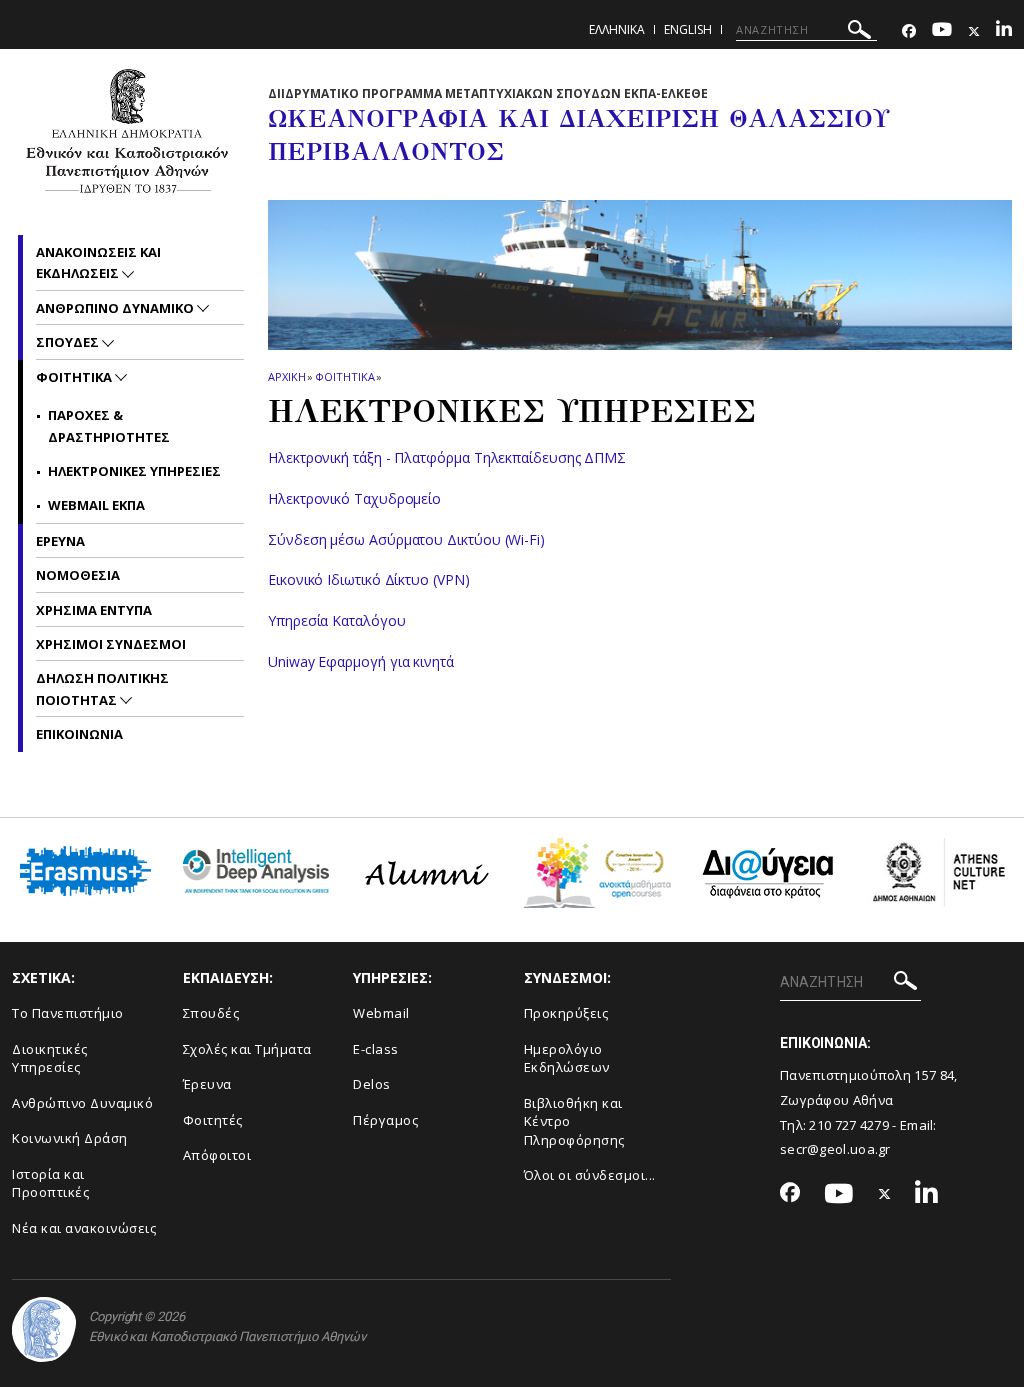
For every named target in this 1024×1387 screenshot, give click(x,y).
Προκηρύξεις (566, 1013)
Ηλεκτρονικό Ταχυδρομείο (354, 498)
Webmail (381, 1013)
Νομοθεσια (78, 575)
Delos (372, 1084)
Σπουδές (211, 1013)
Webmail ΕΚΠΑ (96, 505)
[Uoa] (44, 1329)
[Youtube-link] (942, 31)
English (688, 29)
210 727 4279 (849, 1125)
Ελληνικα (617, 29)
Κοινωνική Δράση (70, 1138)
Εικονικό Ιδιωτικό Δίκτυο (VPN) (369, 579)
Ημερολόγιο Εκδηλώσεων (567, 1058)
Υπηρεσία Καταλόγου (337, 620)
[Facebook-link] (909, 31)
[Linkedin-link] (1004, 31)
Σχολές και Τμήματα (247, 1049)
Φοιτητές (213, 1120)
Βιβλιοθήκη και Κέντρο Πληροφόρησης (574, 1121)
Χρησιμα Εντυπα (94, 610)
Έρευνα (207, 1084)
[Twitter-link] (974, 31)
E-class (376, 1049)
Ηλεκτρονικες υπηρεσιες (134, 471)
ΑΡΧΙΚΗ (286, 376)
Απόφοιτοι (217, 1155)
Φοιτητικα (344, 376)
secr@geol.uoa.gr (835, 1149)
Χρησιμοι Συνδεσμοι (111, 644)
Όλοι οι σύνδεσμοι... (590, 1175)
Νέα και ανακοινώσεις (84, 1228)
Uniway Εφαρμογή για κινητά (361, 661)
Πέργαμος (385, 1120)
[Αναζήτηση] (859, 32)
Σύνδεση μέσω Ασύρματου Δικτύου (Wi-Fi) (406, 539)
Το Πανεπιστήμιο (68, 1013)
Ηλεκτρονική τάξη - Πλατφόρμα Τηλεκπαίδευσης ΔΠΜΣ (447, 457)
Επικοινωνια (79, 734)
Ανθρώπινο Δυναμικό (82, 1103)
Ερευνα (60, 541)
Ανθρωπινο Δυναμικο (116, 308)
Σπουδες (69, 342)
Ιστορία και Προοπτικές (50, 1183)
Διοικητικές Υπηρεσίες (50, 1058)
